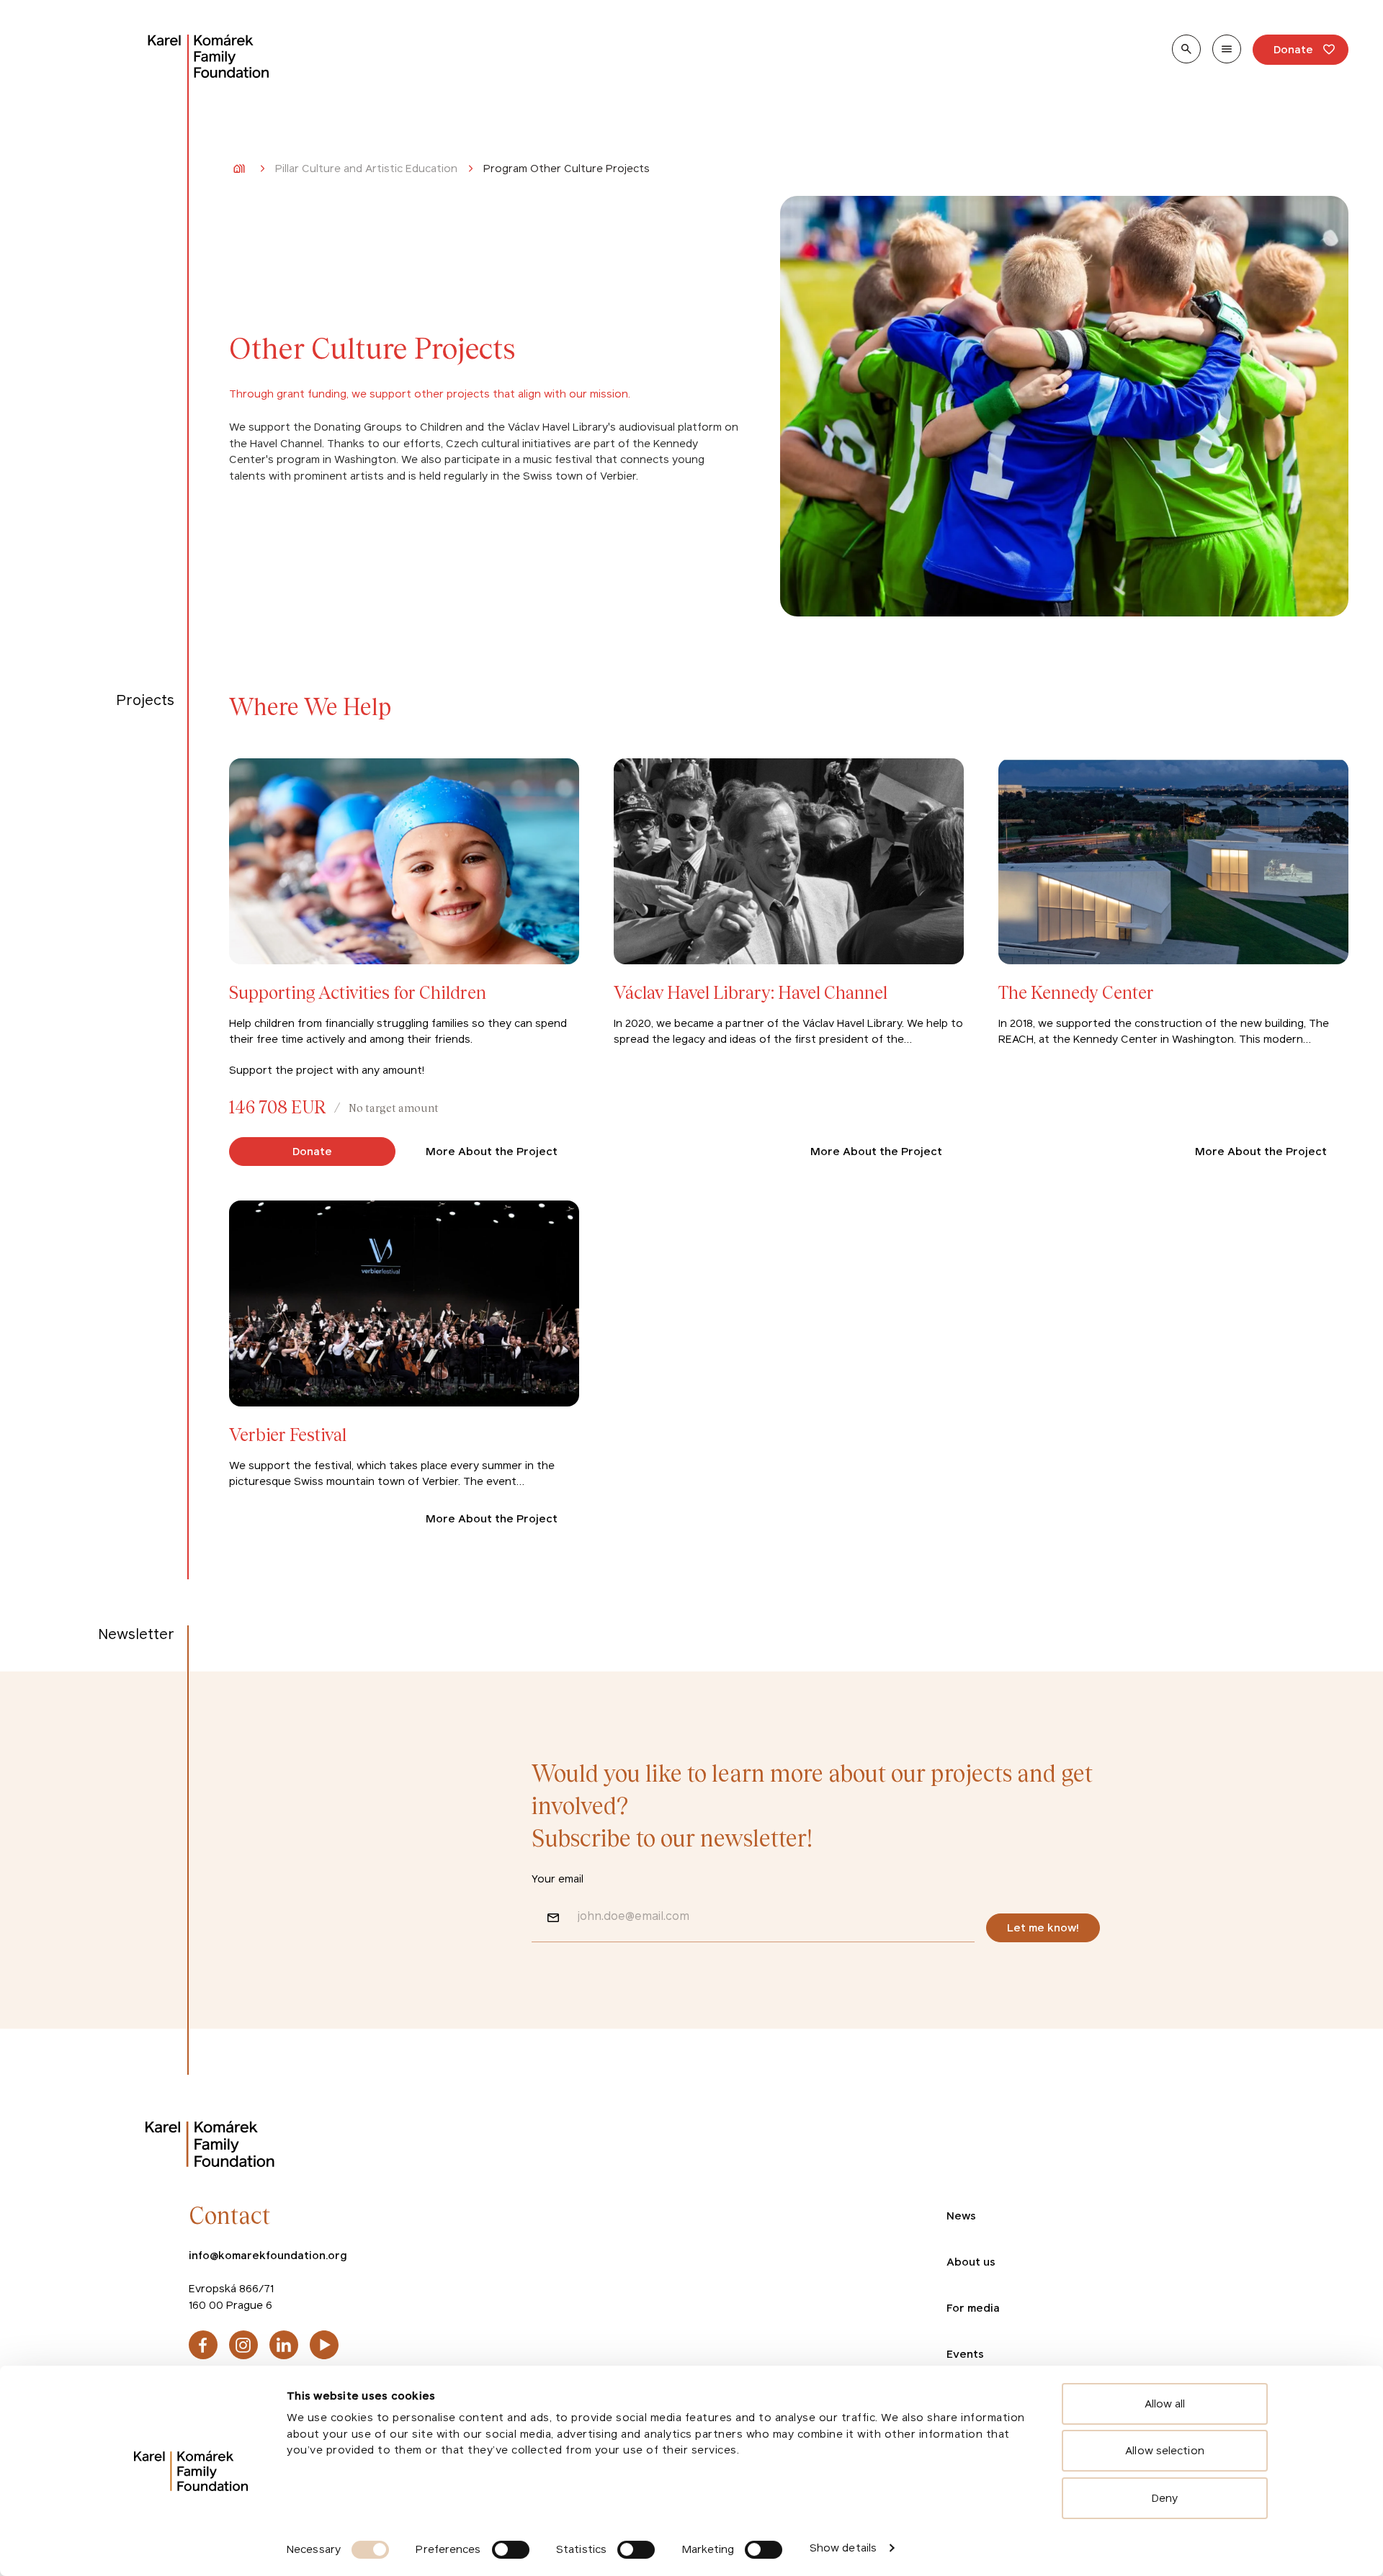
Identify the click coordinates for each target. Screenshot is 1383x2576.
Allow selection (1165, 2450)
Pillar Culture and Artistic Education (366, 169)
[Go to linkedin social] (284, 2345)
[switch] (511, 2550)
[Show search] (1186, 49)
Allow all (1165, 2404)
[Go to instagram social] (243, 2345)
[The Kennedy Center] (1173, 962)
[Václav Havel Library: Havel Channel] (789, 962)
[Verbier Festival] (404, 1367)
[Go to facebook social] (203, 2345)
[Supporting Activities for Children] (404, 962)
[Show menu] (1227, 49)
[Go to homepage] (209, 56)
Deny (1165, 2498)
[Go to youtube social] (324, 2345)
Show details (843, 2548)
